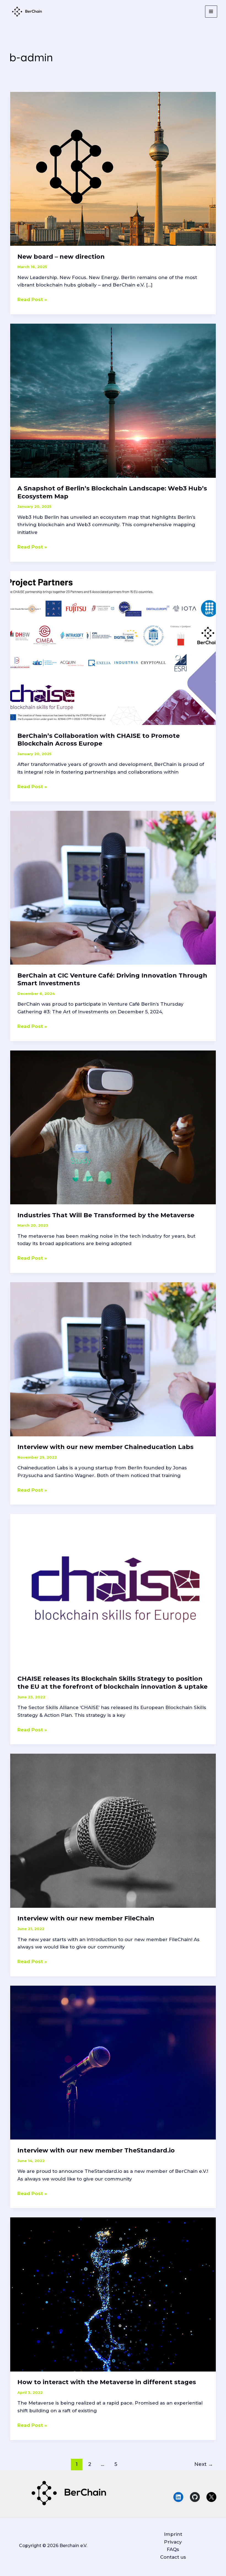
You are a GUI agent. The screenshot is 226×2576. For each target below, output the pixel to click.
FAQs (173, 2549)
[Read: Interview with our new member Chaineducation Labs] (113, 1359)
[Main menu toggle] (211, 12)
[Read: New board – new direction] (113, 168)
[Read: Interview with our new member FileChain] (113, 1830)
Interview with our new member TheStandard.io (96, 2150)
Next (204, 2464)
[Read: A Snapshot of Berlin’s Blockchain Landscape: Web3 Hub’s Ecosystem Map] (113, 400)
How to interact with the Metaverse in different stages (107, 2382)
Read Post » (32, 300)
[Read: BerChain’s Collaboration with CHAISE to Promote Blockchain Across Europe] (113, 648)
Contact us (173, 2557)
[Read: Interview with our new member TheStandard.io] (113, 2062)
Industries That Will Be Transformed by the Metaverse (106, 1215)
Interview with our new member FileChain (86, 1918)
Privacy (173, 2542)
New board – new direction (61, 257)
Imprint (173, 2534)
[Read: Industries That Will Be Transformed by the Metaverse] (113, 1127)
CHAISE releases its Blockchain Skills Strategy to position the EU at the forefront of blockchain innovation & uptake (112, 1683)
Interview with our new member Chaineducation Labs (105, 1447)
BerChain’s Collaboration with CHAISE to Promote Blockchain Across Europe (99, 740)
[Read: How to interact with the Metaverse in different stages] (113, 2294)
